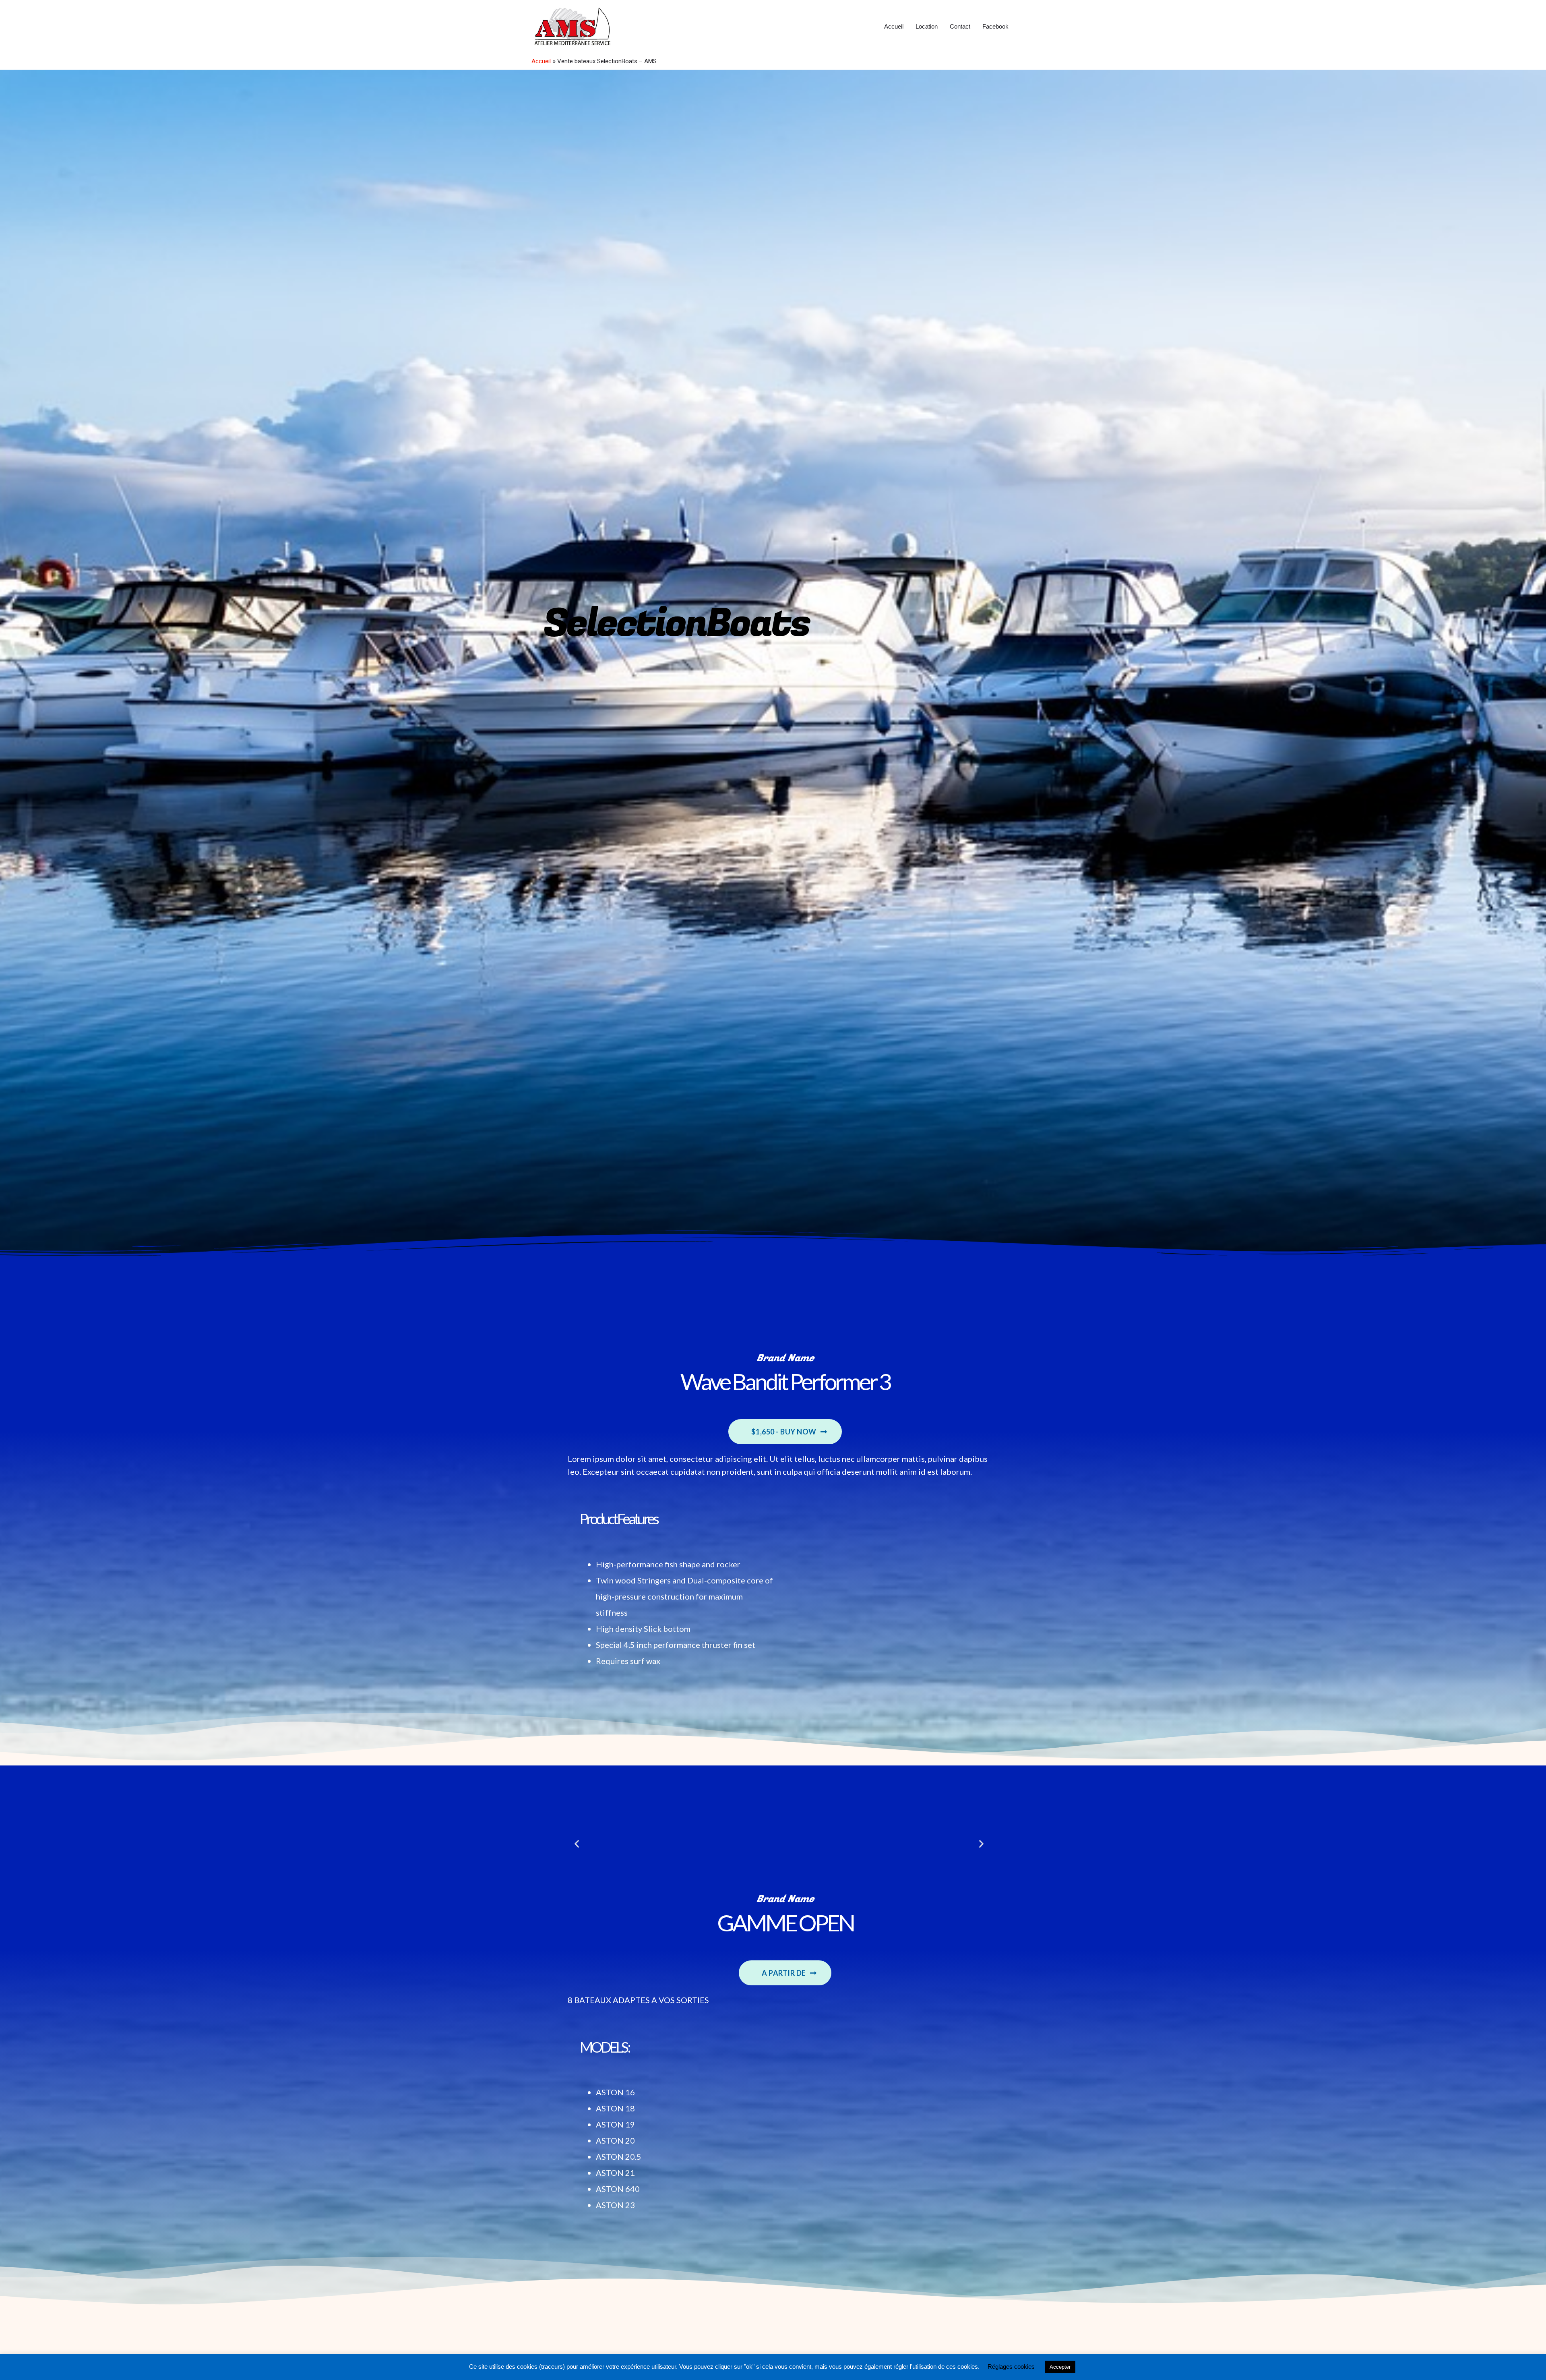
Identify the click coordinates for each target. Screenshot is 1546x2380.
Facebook (995, 26)
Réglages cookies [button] (1011, 2367)
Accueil (894, 26)
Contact (960, 26)
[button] (785, 1432)
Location (927, 26)
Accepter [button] (1060, 2367)
